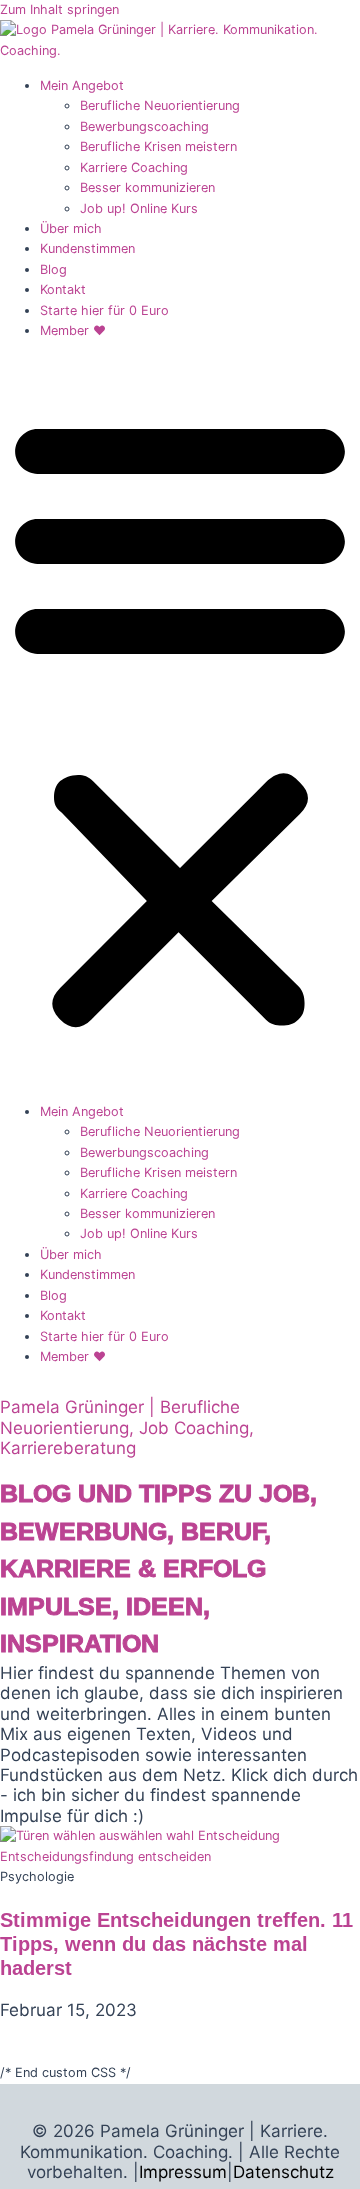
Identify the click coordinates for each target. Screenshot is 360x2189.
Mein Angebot (82, 85)
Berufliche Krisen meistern (158, 146)
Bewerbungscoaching (144, 126)
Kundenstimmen (87, 248)
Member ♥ (73, 330)
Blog (53, 269)
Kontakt (63, 289)
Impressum (183, 2172)
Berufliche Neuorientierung (160, 105)
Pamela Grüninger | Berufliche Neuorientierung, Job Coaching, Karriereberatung (127, 1427)
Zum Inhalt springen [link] (59, 9)
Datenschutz (283, 2172)
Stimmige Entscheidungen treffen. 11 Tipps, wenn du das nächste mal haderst (176, 1944)
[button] (180, 720)
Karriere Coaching (134, 167)
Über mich (71, 228)
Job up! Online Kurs (139, 208)
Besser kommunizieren (147, 187)
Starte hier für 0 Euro (104, 310)
